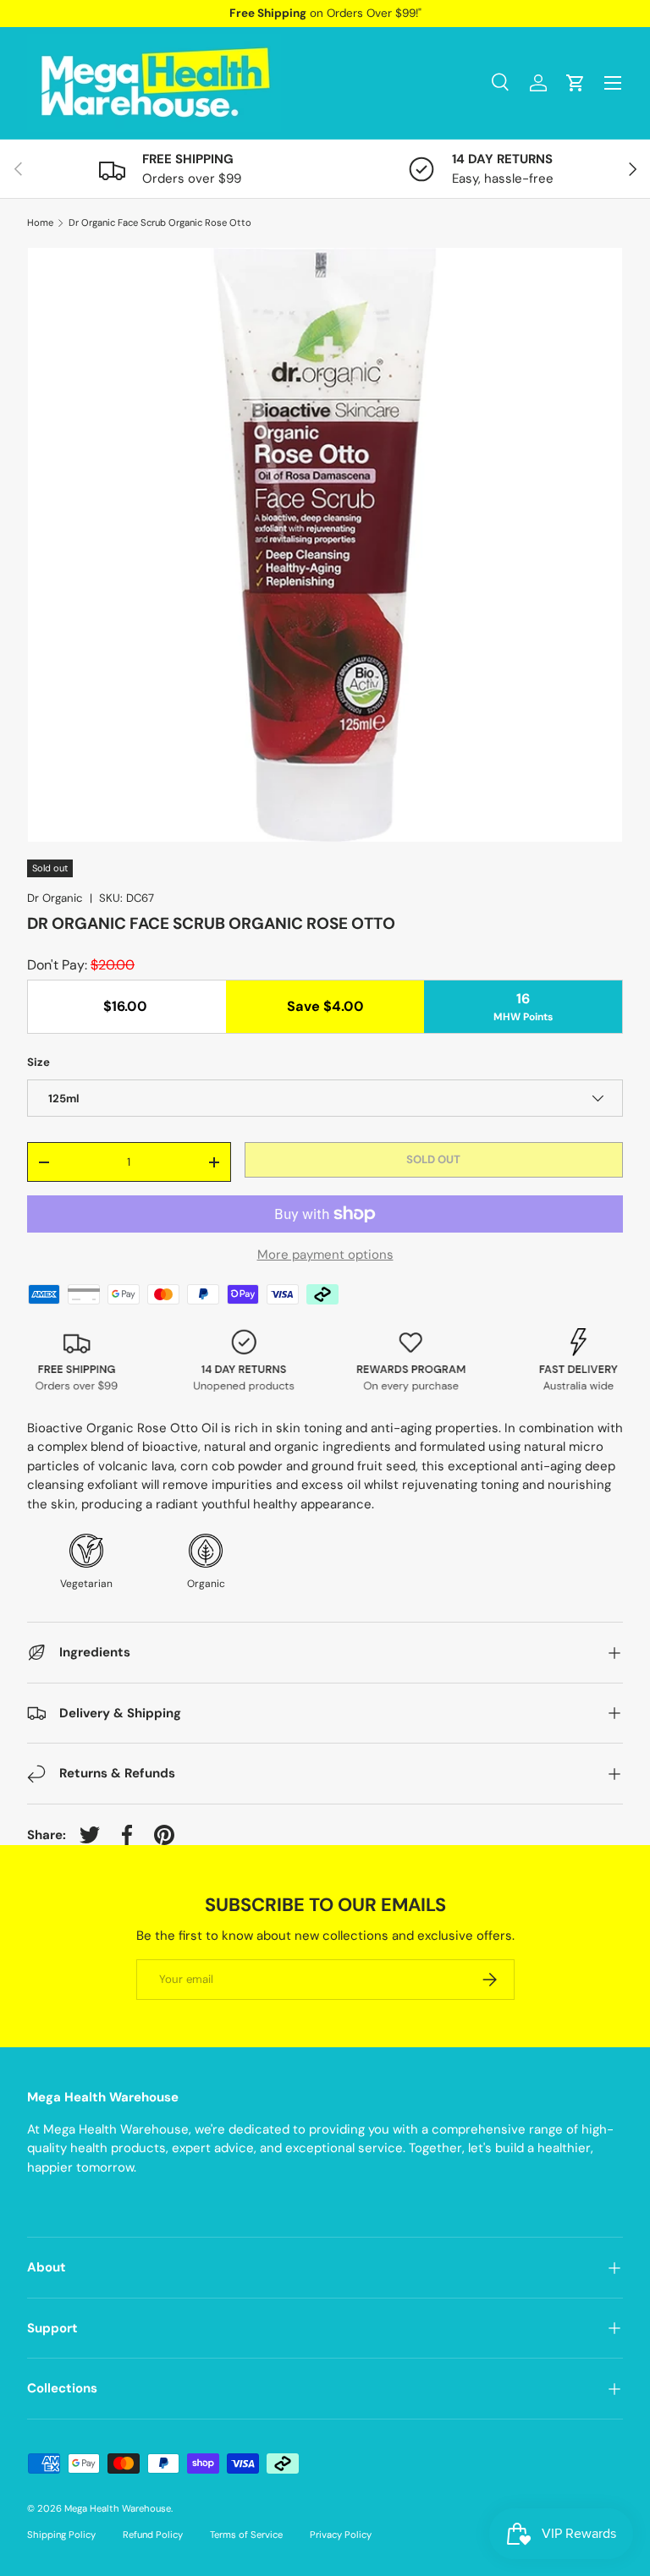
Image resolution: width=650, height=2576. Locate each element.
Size (39, 1062)
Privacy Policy (341, 2535)
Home (40, 223)
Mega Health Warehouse (118, 2508)
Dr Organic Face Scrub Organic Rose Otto (160, 223)
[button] (576, 83)
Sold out (433, 1159)
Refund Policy (153, 2535)
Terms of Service (246, 2535)
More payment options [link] (325, 1255)
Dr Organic (55, 898)
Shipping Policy (61, 2535)
